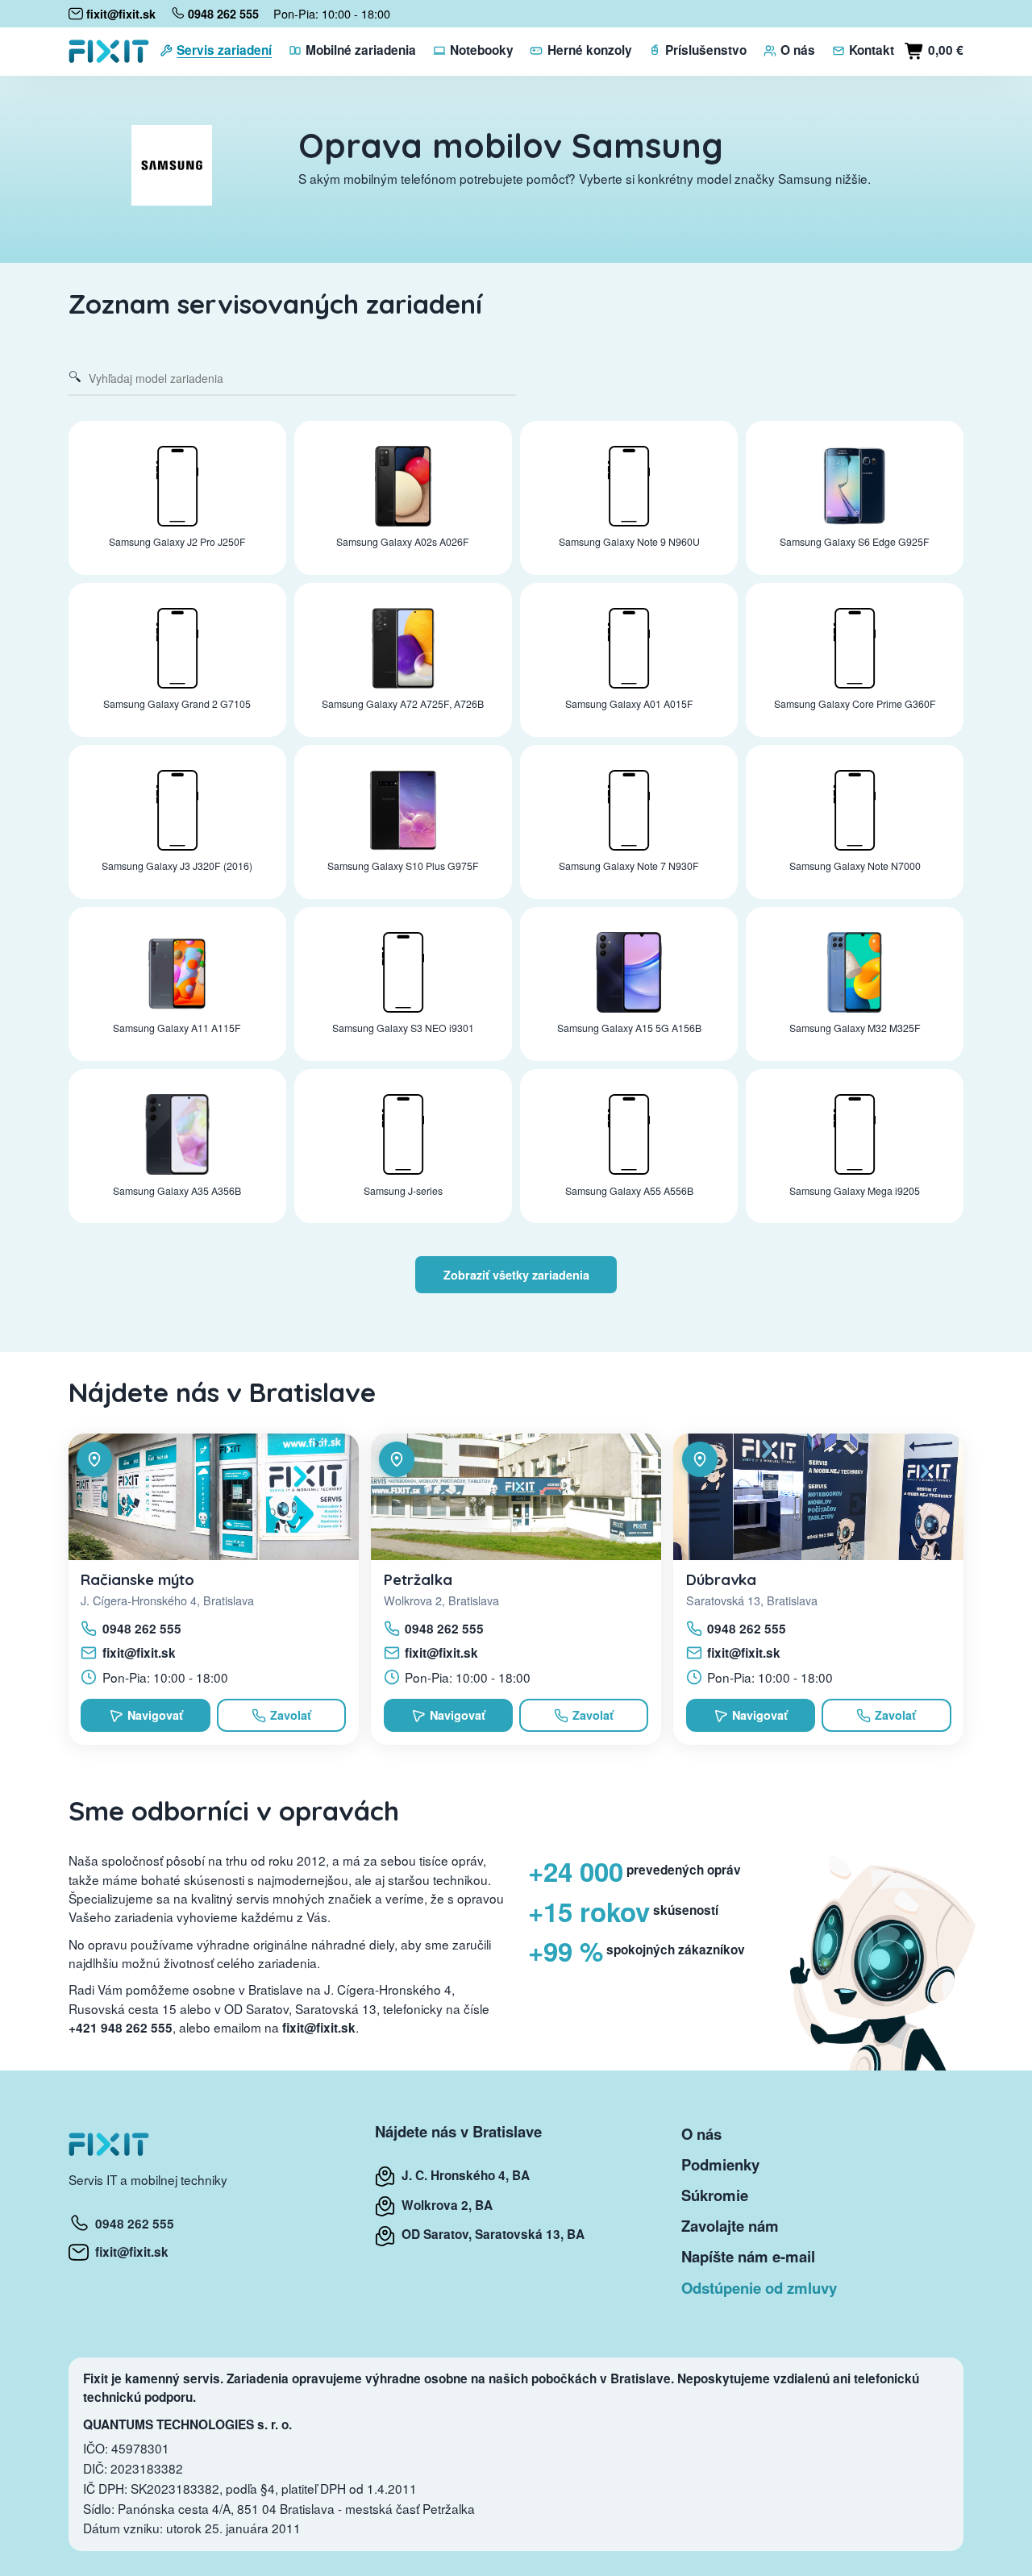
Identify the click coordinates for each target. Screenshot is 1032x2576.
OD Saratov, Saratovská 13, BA (490, 2234)
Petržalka (418, 1579)
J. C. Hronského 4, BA (462, 2175)
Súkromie (715, 2195)
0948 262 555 (142, 1629)
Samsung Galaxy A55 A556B (629, 1191)
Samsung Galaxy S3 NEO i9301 (403, 1028)
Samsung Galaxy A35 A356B (177, 1191)
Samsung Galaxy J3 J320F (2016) (177, 866)
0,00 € (944, 50)
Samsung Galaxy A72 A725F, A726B (403, 704)
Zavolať (291, 1715)
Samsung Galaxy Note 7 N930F (629, 866)
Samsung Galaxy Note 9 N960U (629, 542)
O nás (701, 2134)
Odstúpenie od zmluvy (759, 2288)
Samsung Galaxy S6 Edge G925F (855, 542)
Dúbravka (721, 1579)
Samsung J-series (403, 1191)
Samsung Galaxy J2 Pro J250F (177, 542)
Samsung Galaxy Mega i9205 (855, 1191)
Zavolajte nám (730, 2226)
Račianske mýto (137, 1579)
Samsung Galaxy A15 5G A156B (629, 1028)
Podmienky (720, 2164)
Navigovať (155, 1715)
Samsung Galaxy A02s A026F (403, 542)
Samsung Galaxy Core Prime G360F (855, 704)
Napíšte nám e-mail (748, 2256)
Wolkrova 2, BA (444, 2205)
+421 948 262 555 (121, 2028)
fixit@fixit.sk (139, 1653)
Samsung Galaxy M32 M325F (855, 1028)
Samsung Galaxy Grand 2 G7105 (177, 704)
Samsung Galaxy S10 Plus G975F (403, 866)
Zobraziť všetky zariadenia (516, 1275)
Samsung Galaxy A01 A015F (629, 704)
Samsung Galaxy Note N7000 (855, 866)
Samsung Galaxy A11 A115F (177, 1028)
